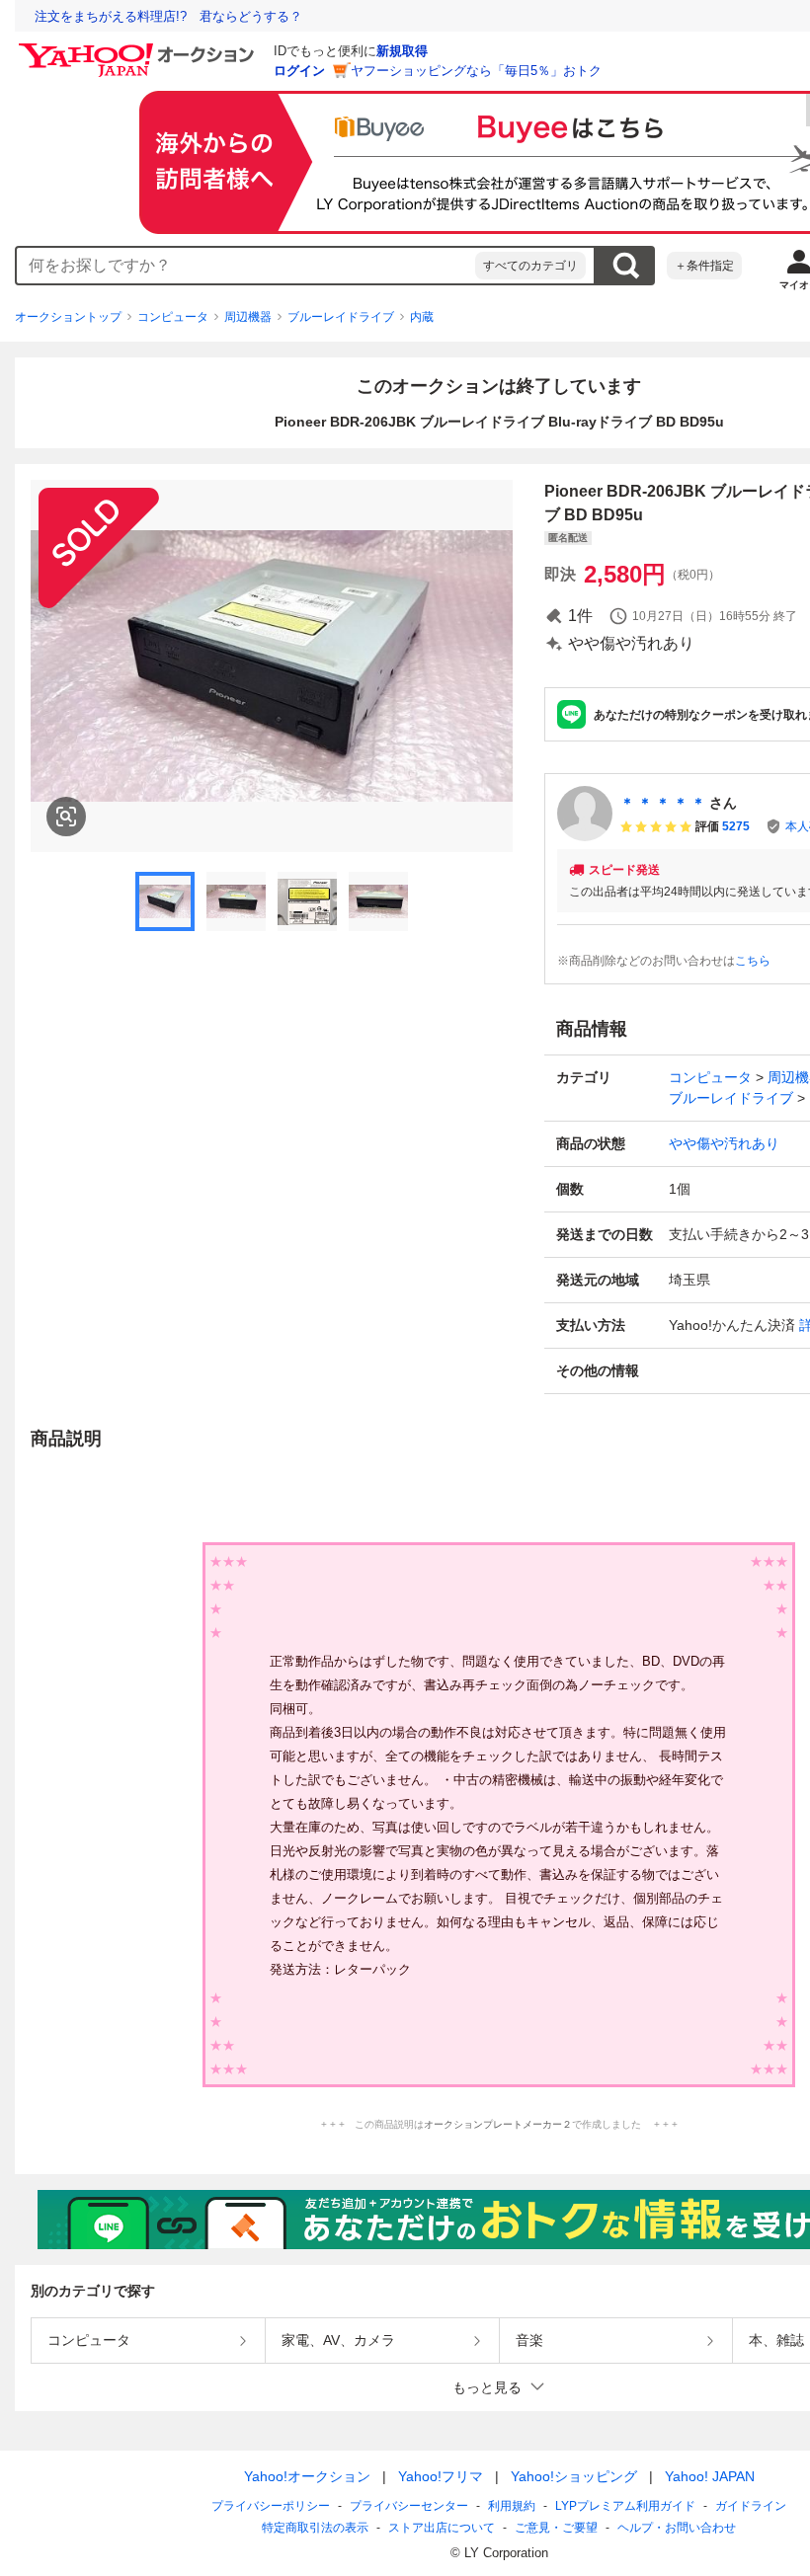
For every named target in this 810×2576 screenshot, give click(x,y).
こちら (753, 961)
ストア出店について (442, 2528)
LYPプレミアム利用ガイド (625, 2506)
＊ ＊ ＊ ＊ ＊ (663, 803)
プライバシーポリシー (271, 2506)
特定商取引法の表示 (315, 2528)
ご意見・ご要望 (556, 2528)
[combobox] (246, 266)
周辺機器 (248, 317)
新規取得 (402, 51)
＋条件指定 (704, 266)
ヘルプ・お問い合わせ (677, 2528)
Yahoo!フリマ (441, 2476)
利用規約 (512, 2506)
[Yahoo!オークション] (139, 48)
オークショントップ (68, 317)
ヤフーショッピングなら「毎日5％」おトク (476, 71)
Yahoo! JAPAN (710, 2476)
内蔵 (422, 317)
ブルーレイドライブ (341, 317)
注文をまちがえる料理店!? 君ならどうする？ (168, 16)
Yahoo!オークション (307, 2476)
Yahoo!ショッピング (574, 2476)
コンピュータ (173, 317)
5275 (736, 826)
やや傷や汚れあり (724, 1143)
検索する (625, 266)
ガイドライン (751, 2506)
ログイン (299, 71)
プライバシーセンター (409, 2506)
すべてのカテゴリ (530, 266)
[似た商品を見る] (66, 817)
